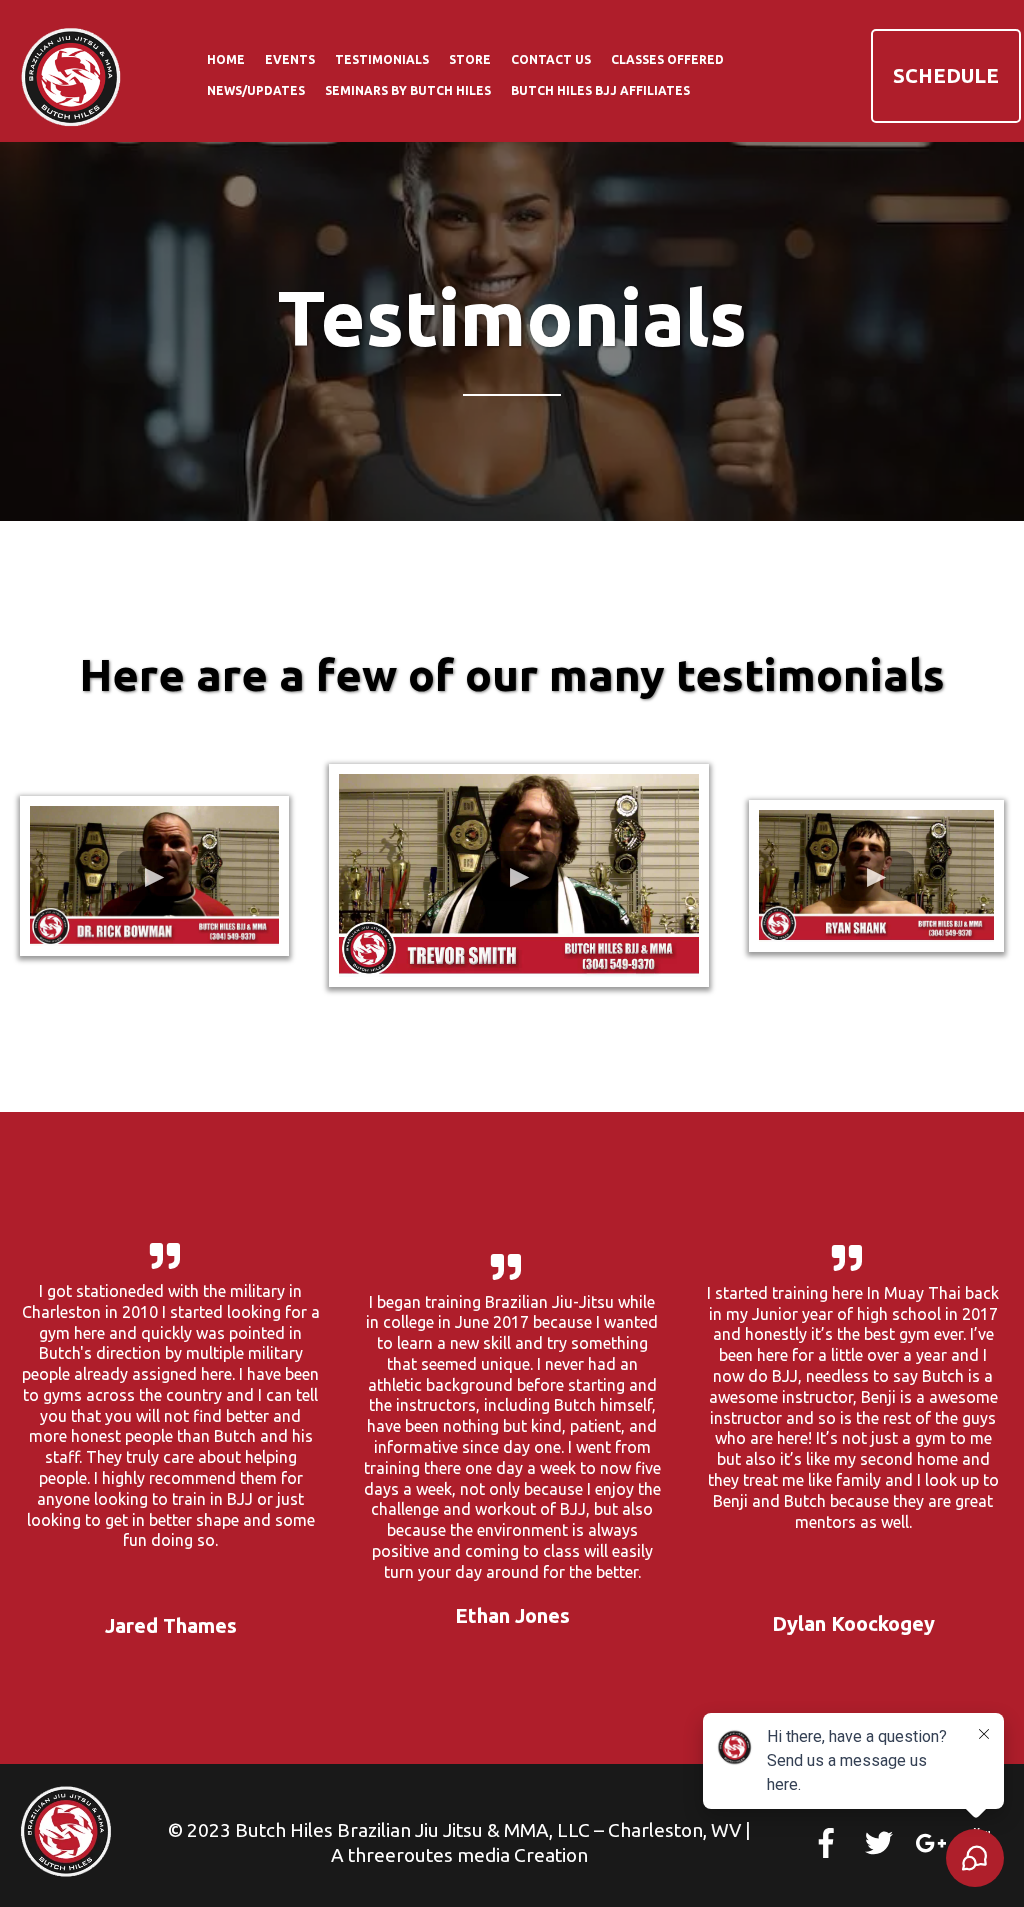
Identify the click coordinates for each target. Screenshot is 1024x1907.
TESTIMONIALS (382, 59)
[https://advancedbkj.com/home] (72, 74)
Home (226, 59)
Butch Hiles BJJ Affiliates (600, 90)
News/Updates (256, 90)
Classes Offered (667, 59)
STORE (470, 59)
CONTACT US (551, 59)
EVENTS (290, 59)
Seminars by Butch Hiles (408, 90)
